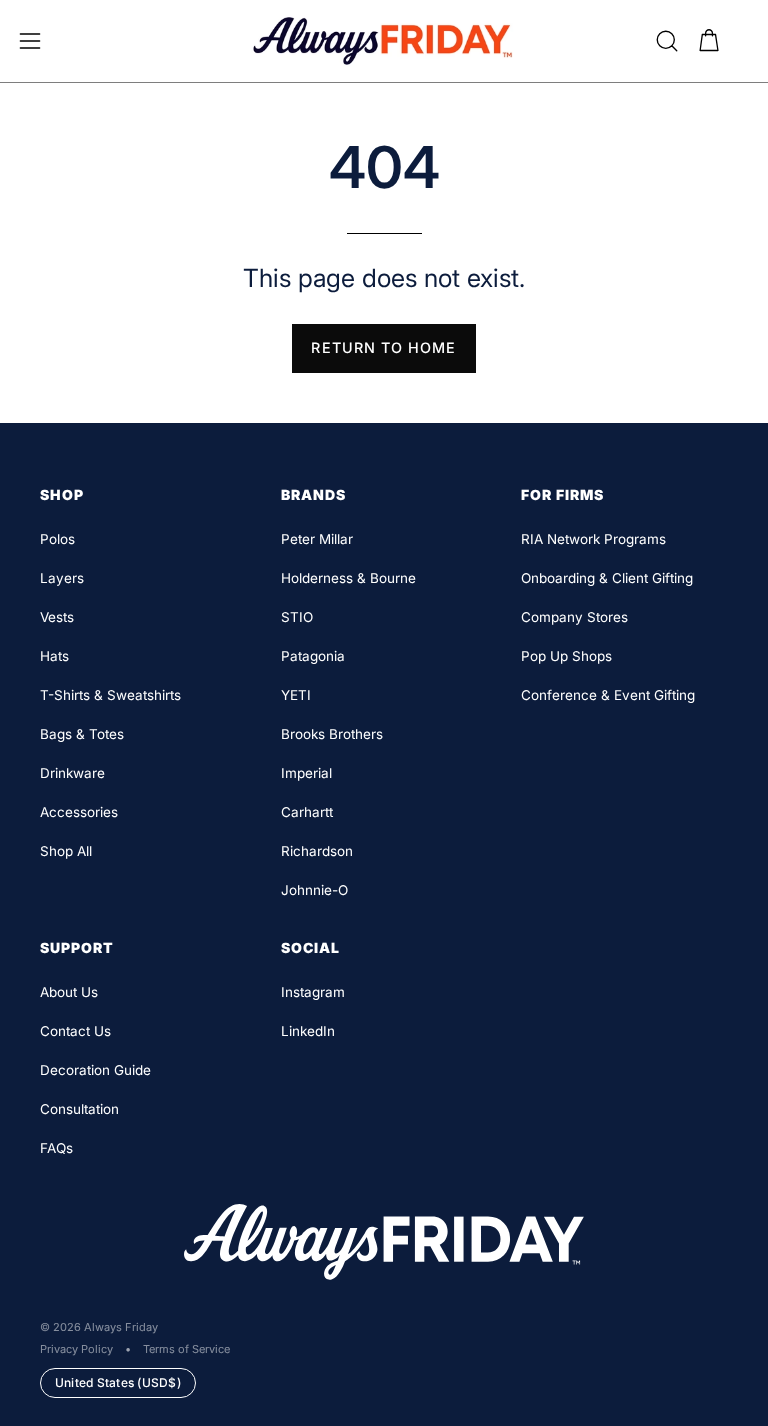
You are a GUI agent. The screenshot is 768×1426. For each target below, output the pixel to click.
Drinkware (72, 773)
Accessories (79, 812)
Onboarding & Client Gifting (607, 578)
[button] (667, 41)
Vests (57, 617)
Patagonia (313, 656)
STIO (297, 617)
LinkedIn (308, 1031)
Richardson (317, 851)
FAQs (56, 1148)
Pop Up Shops (566, 656)
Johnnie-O (314, 890)
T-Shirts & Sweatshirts (110, 695)
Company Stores (574, 617)
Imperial (306, 773)
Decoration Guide (95, 1070)
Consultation (79, 1109)
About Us (69, 992)
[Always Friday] (384, 41)
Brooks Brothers (332, 734)
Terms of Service (186, 1349)
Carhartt (307, 812)
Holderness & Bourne (348, 578)
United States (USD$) (118, 1382)
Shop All (66, 851)
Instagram (313, 992)
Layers (62, 578)
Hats (54, 656)
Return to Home (383, 347)
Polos (57, 539)
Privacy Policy (76, 1349)
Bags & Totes (82, 734)
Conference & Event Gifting (608, 695)
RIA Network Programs (593, 539)
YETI (296, 695)
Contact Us (75, 1031)
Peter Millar (317, 539)
